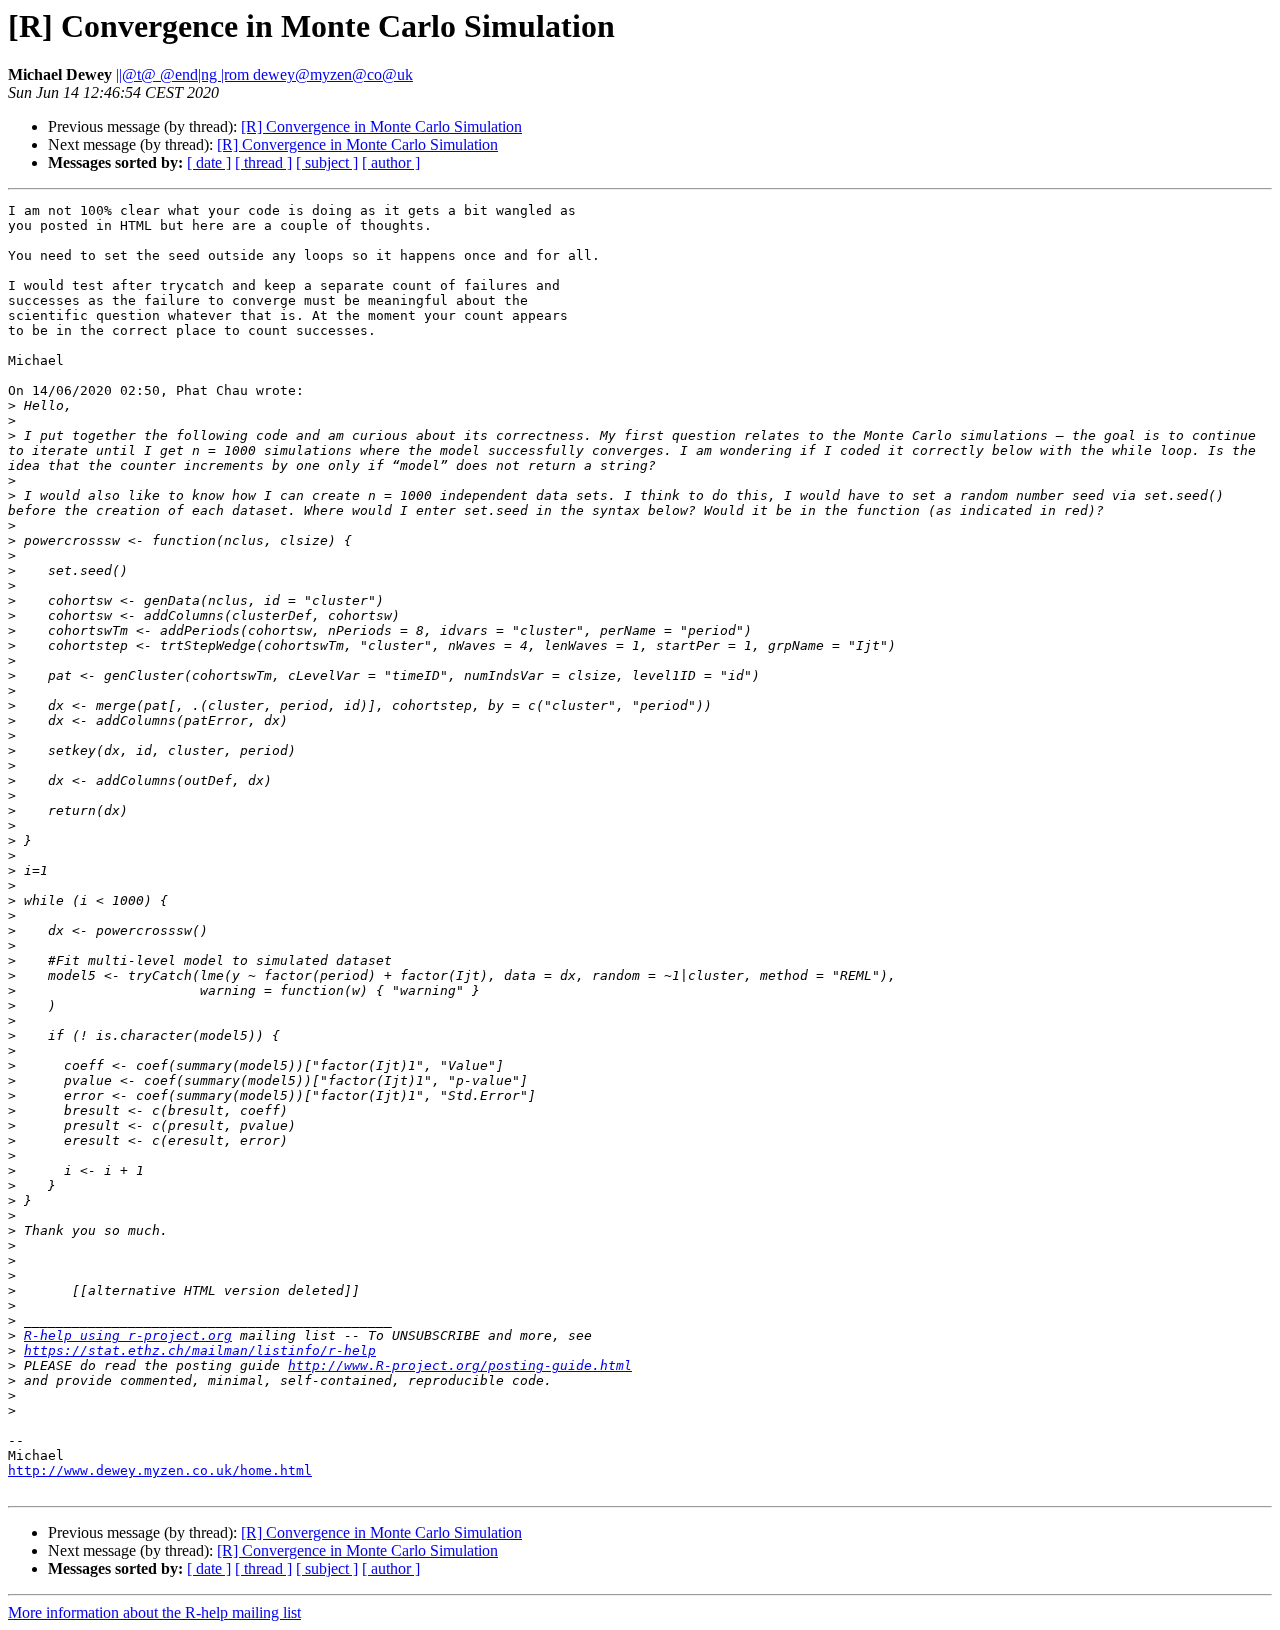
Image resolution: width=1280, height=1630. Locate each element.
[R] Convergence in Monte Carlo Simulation (381, 126)
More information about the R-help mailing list (154, 1612)
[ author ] (391, 162)
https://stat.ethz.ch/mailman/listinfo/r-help (200, 1350)
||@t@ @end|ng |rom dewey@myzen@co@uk (264, 74)
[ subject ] (327, 162)
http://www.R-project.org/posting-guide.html (460, 1365)
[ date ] (209, 162)
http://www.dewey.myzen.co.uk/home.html (160, 1470)
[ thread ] (263, 162)
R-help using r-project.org (128, 1335)
